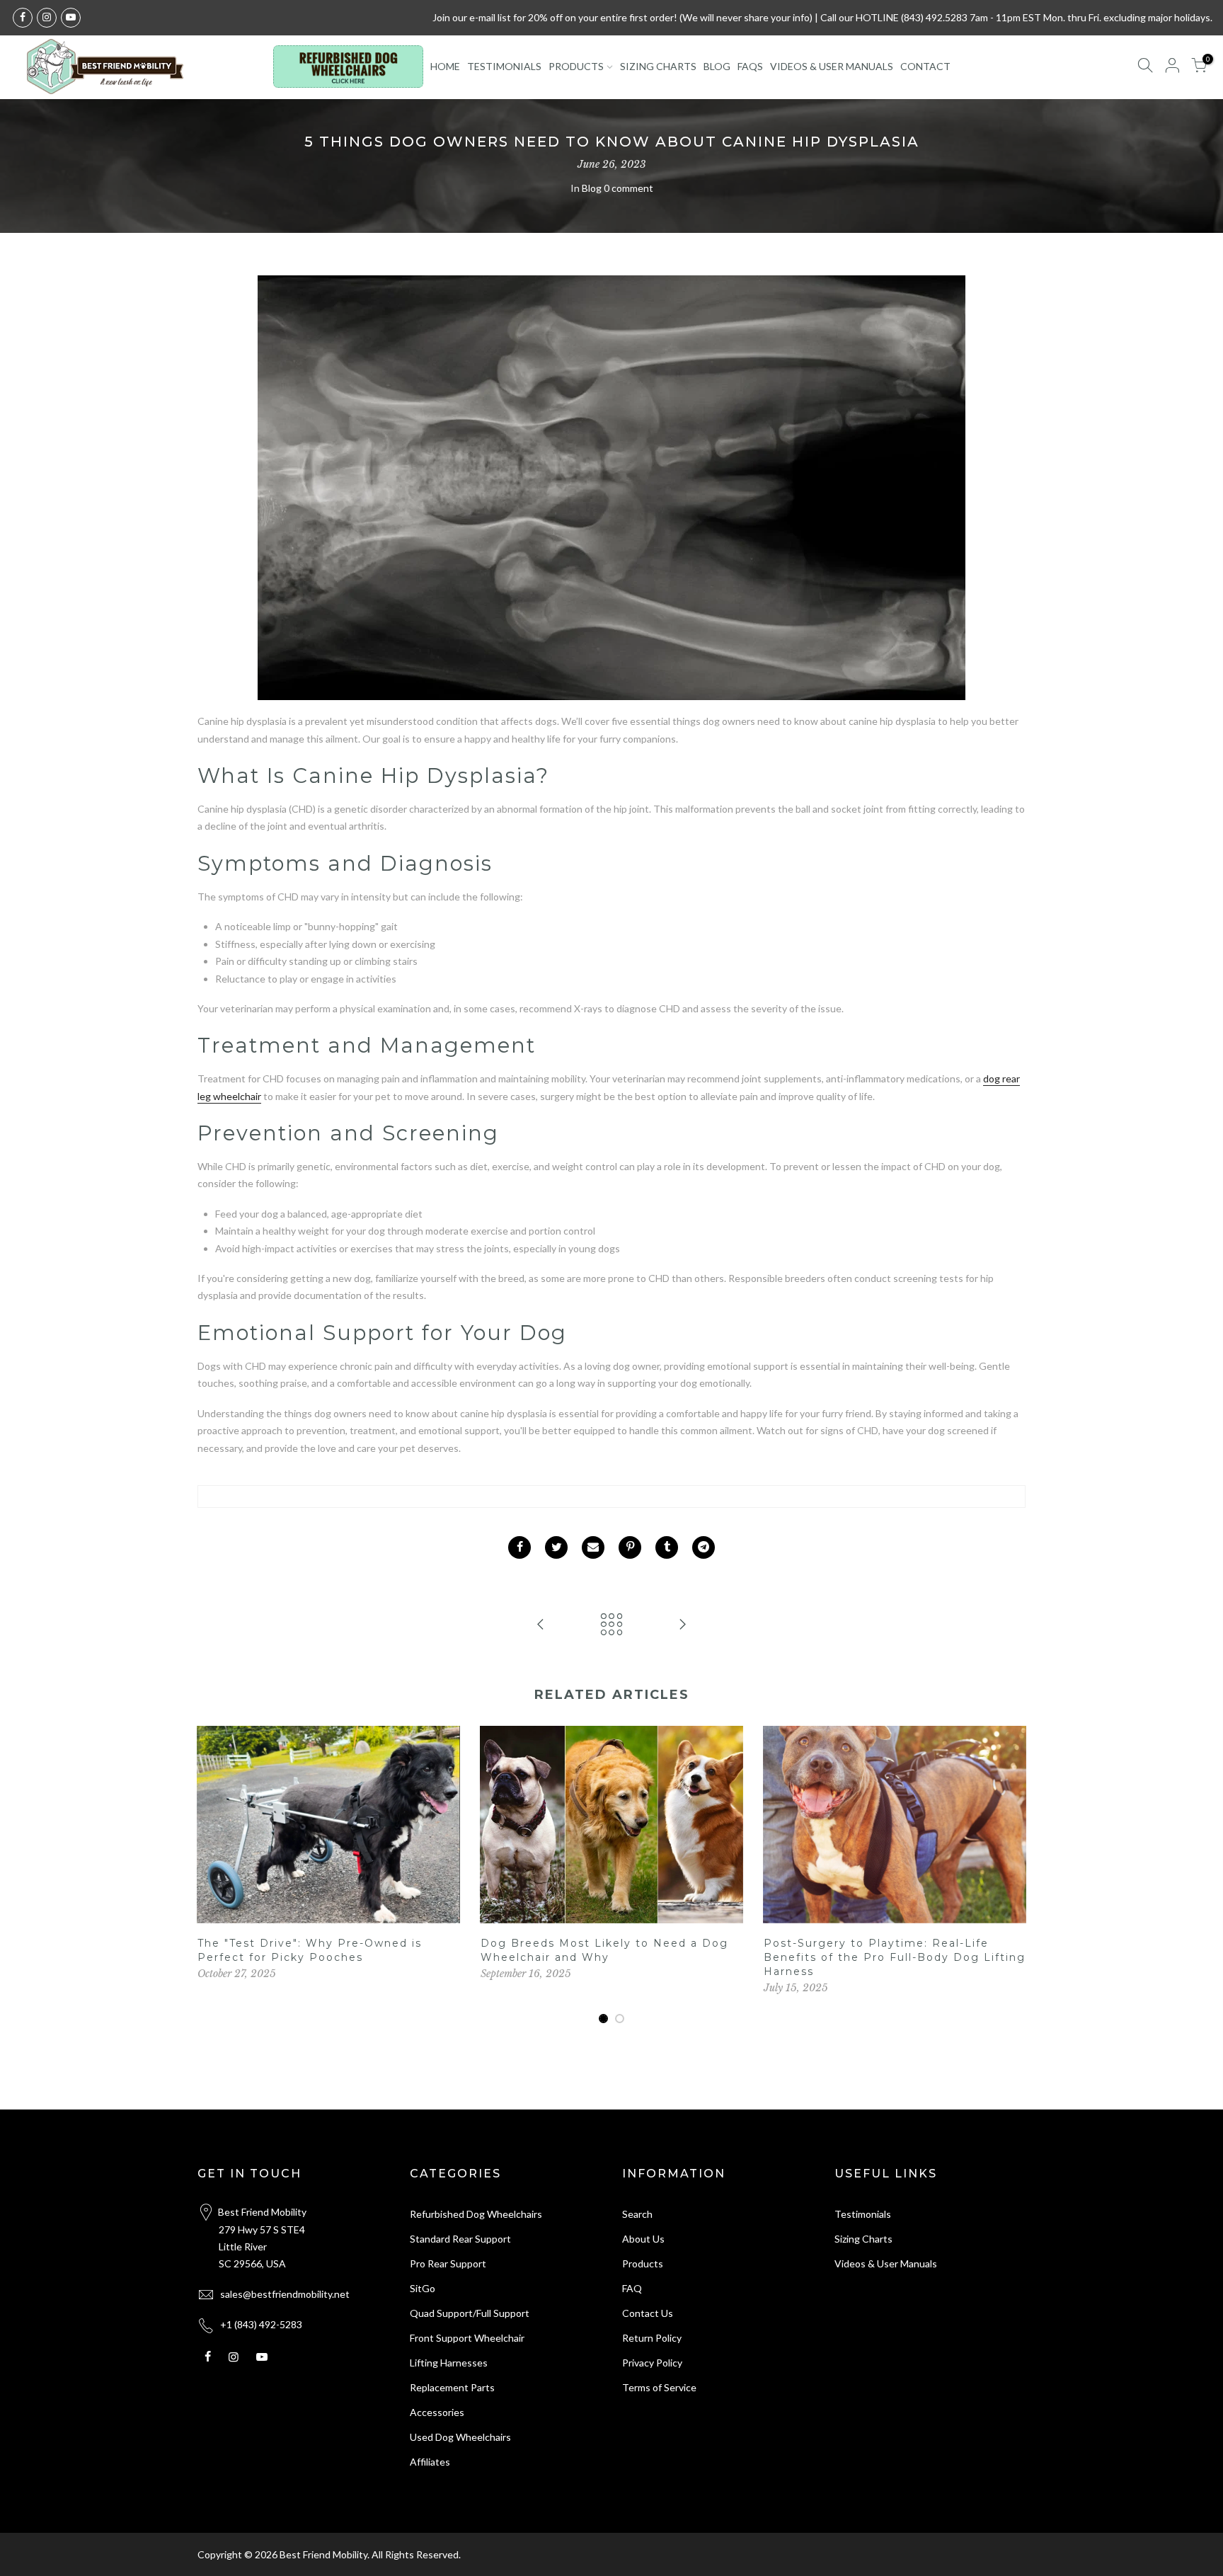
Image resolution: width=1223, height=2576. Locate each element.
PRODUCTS (576, 66)
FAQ (632, 2288)
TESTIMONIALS (504, 66)
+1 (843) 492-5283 (261, 2324)
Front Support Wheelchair (467, 2338)
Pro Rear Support (448, 2263)
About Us (643, 2239)
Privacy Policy (652, 2363)
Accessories (437, 2412)
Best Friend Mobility (323, 2554)
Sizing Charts (863, 2239)
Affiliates (430, 2462)
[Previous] (212, 1875)
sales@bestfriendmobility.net (285, 2294)
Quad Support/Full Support (470, 2313)
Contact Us (648, 2313)
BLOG (717, 66)
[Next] (1011, 1875)
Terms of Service (659, 2387)
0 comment (628, 188)
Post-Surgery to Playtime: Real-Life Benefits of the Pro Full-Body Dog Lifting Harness (895, 1957)
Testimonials (863, 2214)
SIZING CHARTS (658, 66)
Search (637, 2214)
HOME (445, 66)
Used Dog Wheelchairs (460, 2437)
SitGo (423, 2288)
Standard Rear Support (460, 2239)
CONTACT (925, 66)
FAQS (750, 66)
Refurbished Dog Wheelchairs (476, 2214)
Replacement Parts (452, 2387)
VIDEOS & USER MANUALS (832, 66)
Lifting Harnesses (449, 2363)
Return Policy (652, 2338)
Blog (592, 188)
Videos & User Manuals (886, 2263)
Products (643, 2263)
